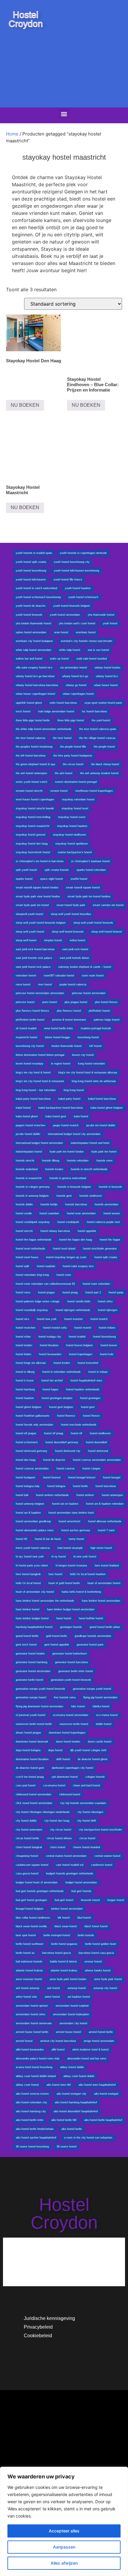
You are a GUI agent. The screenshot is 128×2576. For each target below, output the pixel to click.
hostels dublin (24, 1204)
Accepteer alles (64, 2531)
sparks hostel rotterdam (91, 870)
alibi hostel (58, 2050)
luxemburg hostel (88, 1037)
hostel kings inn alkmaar (31, 1363)
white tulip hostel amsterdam (34, 650)
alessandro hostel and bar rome (87, 2059)
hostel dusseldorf (97, 1442)
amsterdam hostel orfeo (31, 2014)
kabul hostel (23, 1108)
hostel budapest (26, 1477)
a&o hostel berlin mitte (30, 2120)
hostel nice (22, 1319)
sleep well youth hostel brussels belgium (41, 923)
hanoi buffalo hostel (91, 1618)
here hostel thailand (107, 1566)
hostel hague (50, 1389)
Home (12, 134)
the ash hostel (64, 773)
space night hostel (51, 879)
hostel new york (47, 1319)
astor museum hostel (29, 1979)
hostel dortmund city (68, 1451)
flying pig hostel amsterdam (100, 1697)
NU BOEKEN (25, 405)
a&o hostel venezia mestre (32, 2094)
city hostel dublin (26, 1821)
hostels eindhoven (91, 1196)
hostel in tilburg (25, 1372)
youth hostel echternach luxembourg (38, 597)
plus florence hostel (69, 1011)
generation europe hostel (31, 1697)
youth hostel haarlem (78, 588)
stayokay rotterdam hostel (78, 799)
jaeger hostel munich (66, 1125)
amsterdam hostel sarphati (72, 2006)
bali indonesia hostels (29, 1962)
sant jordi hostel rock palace (33, 967)
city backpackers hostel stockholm (100, 1830)
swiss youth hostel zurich (32, 782)
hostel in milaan (98, 1372)
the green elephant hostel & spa (35, 764)
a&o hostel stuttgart (106, 2094)
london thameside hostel (67, 1046)
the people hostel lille (73, 747)
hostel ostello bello (79, 1301)
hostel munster (74, 1319)
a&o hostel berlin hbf (64, 2120)
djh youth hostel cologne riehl (88, 1750)
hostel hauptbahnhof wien (86, 1381)
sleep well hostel (26, 940)
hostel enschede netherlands (79, 1425)
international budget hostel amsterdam (39, 1143)
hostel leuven (109, 1345)
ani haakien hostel (79, 1997)
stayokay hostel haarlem (72, 826)
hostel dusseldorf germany (62, 1442)
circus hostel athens (59, 1838)
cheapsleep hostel (27, 1856)
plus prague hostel (76, 1002)
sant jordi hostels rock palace (34, 958)
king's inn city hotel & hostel (33, 1073)
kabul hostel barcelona (102, 1099)
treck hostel (23, 711)
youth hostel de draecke (31, 606)
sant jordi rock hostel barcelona (35, 949)
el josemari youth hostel (31, 1715)
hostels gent (64, 1196)
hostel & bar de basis (48, 1539)
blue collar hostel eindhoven (33, 1918)
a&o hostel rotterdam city (31, 2102)
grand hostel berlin (27, 1636)
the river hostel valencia (31, 738)
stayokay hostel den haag (32, 844)
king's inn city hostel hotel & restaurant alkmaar (88, 1073)
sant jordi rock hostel (75, 949)
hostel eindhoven (100, 1433)
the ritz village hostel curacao (97, 738)
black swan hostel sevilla (31, 1926)
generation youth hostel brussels (71, 1680)
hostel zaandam (49, 1213)
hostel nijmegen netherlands (73, 1310)
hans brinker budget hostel (32, 1618)
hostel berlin (80, 1486)
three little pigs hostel (71, 720)
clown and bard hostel (86, 1785)
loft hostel (95, 1046)
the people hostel (104, 747)
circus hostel (87, 1838)
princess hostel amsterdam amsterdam (40, 993)
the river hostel (62, 738)
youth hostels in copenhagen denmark (83, 553)
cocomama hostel (54, 1785)
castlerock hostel (102, 1865)
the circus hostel (73, 764)
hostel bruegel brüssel (82, 1477)
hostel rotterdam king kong (32, 1275)
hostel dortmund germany (32, 1451)
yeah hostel (110, 623)
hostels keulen (54, 1169)
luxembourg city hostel (30, 1046)
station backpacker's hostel (75, 852)
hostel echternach (27, 1442)
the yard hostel (101, 720)
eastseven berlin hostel (74, 1724)
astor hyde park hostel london (68, 1979)
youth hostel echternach (83, 597)
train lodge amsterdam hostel (56, 711)
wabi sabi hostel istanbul (92, 659)
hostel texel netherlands (31, 1249)
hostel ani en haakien (65, 1504)
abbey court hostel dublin (79, 2076)
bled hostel (84, 1918)
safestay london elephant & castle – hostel (85, 967)
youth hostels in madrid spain (34, 553)
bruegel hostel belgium (30, 1909)
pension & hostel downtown (69, 1020)
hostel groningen (90, 1398)
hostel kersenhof (88, 1363)
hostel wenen (112, 1213)
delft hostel (63, 1759)
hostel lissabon (49, 1345)
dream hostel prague (28, 1733)
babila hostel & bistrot (63, 1962)
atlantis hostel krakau (64, 1970)
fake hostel (78, 1706)
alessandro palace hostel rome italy (38, 2059)
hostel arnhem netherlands (52, 1495)
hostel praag (70, 1292)
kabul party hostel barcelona (33, 1099)
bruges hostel (116, 1900)
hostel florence (66, 1416)
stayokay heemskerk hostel (33, 852)
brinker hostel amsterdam (67, 1909)
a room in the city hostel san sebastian (88, 2138)
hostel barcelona (106, 1486)
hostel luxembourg (104, 1337)
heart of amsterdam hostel (104, 1583)
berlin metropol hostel (57, 1935)
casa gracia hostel (27, 1874)
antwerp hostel (77, 1988)
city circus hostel (61, 1830)
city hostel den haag (57, 1821)
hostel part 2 (93, 1292)
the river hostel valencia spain (98, 729)
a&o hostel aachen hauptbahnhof (36, 2138)
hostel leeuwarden (50, 1354)
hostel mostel (83, 1328)
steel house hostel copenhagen (35, 799)
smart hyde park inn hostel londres (89, 896)
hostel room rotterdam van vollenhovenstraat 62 (45, 1284)
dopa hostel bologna (28, 1750)
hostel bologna (56, 1486)
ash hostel (53, 1988)
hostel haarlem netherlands (83, 1389)
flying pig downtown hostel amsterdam (40, 1706)
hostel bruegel (112, 1477)
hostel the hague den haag (76, 1240)
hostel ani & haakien (28, 1513)
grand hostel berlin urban (105, 1627)
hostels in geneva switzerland (68, 1178)
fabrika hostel (101, 1706)
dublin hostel (104, 1724)
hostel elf (77, 1433)
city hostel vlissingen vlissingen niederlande (43, 1812)
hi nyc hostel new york (30, 1557)
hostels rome (104, 1161)
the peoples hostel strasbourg (34, 747)
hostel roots (64, 1275)
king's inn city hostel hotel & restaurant (40, 1081)
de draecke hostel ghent (93, 1759)
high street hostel (101, 1548)
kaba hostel (81, 1116)
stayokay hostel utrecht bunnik (35, 808)
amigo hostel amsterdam (99, 2041)
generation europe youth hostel (92, 1689)
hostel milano (107, 1328)
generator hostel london (30, 1654)
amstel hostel (24, 2041)
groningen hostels (71, 1627)
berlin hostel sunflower (30, 1944)
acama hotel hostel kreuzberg (34, 2067)
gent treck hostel (26, 1645)
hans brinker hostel (28, 1609)
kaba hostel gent (56, 1116)
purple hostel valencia (73, 985)
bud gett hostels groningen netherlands (40, 1891)
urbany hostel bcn (107, 676)
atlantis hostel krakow (29, 1970)
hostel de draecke (54, 1460)
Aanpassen (64, 2547)
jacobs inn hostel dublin (101, 1125)
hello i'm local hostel (28, 1583)
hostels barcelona (76, 1204)
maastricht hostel (26, 1037)
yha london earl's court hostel (77, 623)
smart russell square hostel (83, 888)
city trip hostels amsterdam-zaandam (83, 1803)
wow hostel (61, 632)
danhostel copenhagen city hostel (72, 1768)
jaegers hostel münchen (31, 1125)
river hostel (45, 985)
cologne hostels (95, 1777)
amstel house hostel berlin (32, 2032)
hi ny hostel (59, 1557)
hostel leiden (24, 1354)
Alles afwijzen (64, 2563)
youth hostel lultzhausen (31, 580)
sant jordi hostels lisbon (74, 958)
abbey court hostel (27, 2085)
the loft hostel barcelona (31, 756)
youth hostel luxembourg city (72, 562)
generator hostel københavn (70, 1654)
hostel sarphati (46, 1266)
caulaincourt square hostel (32, 1865)
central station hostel (107, 1856)
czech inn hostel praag (30, 1777)
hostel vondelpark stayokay (33, 1222)
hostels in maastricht (29, 1178)
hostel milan (23, 1337)
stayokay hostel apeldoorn (72, 844)
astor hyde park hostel (108, 1979)
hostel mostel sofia (55, 1328)
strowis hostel (59, 791)
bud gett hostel (64, 1900)
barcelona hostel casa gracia (96, 1953)
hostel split (22, 1266)
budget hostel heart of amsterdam (37, 1882)
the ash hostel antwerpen (31, 773)
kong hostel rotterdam (92, 1064)
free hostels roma (65, 1697)
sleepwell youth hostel (29, 914)
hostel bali (22, 1495)
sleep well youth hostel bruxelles (71, 914)
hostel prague (46, 1292)
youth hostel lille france (68, 580)
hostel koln (107, 1354)
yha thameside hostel (101, 615)
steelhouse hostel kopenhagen (94, 791)
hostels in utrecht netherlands (89, 1169)
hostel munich (99, 1319)
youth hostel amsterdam (65, 615)
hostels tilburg (51, 1161)
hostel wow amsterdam (81, 1213)
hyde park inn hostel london (67, 1152)
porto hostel (50, 1002)
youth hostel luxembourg (31, 571)
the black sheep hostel (105, 764)
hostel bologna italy (28, 1486)
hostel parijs (116, 1292)
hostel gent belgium (61, 1407)
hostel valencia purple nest (103, 1222)
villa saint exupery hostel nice (34, 668)
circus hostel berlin (27, 1838)
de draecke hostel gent (30, 1768)
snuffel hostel (79, 879)
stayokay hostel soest (72, 817)
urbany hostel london (107, 668)
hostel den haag (26, 1460)
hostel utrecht (24, 1231)
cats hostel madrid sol (70, 1865)
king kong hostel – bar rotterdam (36, 1090)
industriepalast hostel (29, 1152)
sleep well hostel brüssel (107, 932)
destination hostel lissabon (32, 1759)
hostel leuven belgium (79, 1345)
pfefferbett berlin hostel (30, 1020)
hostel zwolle (24, 1213)
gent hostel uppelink (57, 1645)
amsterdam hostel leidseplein (71, 2014)
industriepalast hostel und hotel (90, 1143)
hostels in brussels (110, 1187)
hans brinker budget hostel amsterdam (71, 1609)
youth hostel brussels (29, 615)
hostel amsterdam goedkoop (33, 1521)
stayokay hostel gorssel (31, 835)
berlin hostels (86, 1935)
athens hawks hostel (98, 1970)
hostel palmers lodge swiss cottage (38, 1301)
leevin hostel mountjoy (30, 1064)
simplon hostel (53, 940)
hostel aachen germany (76, 1530)
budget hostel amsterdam (81, 1882)
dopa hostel (55, 1750)
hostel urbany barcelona (55, 1231)
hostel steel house (27, 1257)
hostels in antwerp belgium (32, 1196)
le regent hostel (61, 1064)
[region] (64, 2521)
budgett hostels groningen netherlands (70, 1874)
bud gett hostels (81, 1891)
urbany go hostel (76, 685)
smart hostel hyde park (71, 905)
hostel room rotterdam (96, 1284)
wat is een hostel (98, 650)
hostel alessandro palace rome (35, 1530)
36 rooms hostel (67, 2147)
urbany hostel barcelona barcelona (37, 685)
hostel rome (23, 1292)
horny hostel (76, 1539)
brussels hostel (90, 1900)
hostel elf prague (26, 1433)
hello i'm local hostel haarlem (88, 1574)
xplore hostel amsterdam (31, 632)
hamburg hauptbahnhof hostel (34, 1627)
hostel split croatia (106, 1257)
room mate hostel (93, 976)
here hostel (55, 1574)
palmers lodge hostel (107, 1020)
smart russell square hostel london (37, 888)
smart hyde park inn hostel (32, 905)
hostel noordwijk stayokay (32, 1310)
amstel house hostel (68, 2032)
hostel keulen (62, 1363)
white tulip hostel (70, 650)
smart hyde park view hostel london (38, 896)
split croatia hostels (57, 870)
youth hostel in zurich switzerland (36, 588)
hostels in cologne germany (33, 1187)
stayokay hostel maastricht (33, 826)
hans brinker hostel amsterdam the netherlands (45, 1601)
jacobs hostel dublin (28, 1134)
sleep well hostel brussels (68, 932)
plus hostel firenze (106, 1002)
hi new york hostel (85, 1557)
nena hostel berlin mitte (58, 1028)
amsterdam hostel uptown (32, 2006)
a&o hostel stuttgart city (71, 2094)
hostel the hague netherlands (34, 1240)
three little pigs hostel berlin (33, 720)
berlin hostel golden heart (101, 1944)
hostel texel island (64, 1249)
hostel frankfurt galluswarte (33, 1416)
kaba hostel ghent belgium (107, 1108)
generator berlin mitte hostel (76, 1671)
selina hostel (77, 940)
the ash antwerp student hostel (99, 773)
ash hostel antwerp (28, 1988)
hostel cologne (91, 1469)
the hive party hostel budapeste (73, 756)
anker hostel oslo (26, 1997)
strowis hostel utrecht (29, 791)
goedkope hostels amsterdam (93, 1636)
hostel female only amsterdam (35, 1425)
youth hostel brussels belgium (72, 606)
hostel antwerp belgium (30, 1504)
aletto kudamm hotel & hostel (90, 2050)
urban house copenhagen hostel (35, 694)
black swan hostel (66, 1926)
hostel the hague (110, 1240)
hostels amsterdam (107, 1204)
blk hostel (64, 1918)
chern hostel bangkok (29, 1847)
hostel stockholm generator (100, 1249)
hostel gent (88, 1407)
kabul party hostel (69, 1099)
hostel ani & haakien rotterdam (105, 1504)
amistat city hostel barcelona (58, 2041)
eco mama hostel (107, 1715)
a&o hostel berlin (72, 2129)
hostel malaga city (50, 1337)
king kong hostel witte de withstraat (94, 1081)
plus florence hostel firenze (32, 1011)
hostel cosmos (66, 1469)
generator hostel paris (90, 1645)
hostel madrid (77, 1337)
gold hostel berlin (57, 1636)
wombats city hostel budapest (34, 641)
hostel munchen (26, 1328)
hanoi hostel (64, 1618)
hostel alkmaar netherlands (105, 1521)
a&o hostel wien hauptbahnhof (97, 2085)
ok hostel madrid (26, 1028)
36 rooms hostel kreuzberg (32, 2147)
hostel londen (24, 1345)
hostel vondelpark (68, 1222)
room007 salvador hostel (59, 976)
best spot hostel (26, 1935)
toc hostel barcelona (94, 711)
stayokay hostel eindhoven (70, 835)
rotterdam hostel (26, 976)
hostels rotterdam (78, 1161)
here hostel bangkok (28, 1574)
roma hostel (23, 985)
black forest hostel (96, 1926)
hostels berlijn (49, 1204)
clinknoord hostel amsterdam (34, 1794)
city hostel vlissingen (90, 1812)
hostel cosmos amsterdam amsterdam (97, 1460)
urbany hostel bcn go (75, 676)
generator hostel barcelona (71, 1662)
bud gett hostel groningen (31, 1900)
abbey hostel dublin (72, 2067)
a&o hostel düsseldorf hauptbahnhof (76, 2111)
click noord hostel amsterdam (34, 1803)
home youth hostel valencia (33, 1548)
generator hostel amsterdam (33, 1671)
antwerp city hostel (105, 1988)
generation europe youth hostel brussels (40, 1689)
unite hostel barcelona (63, 703)
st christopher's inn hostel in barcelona (40, 861)
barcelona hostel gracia (57, 1953)
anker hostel (52, 1997)
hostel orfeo (105, 1301)
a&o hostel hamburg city (31, 2111)
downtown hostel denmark (32, 1742)
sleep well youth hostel (30, 932)
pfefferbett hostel (99, 1011)
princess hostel (25, 1002)
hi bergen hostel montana (71, 1566)
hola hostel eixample (70, 1548)
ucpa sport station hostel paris (103, 703)
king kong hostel (74, 1090)
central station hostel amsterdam (66, 1856)
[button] (64, 114)
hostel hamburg (25, 1389)
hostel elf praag (54, 1433)
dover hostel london (68, 1742)
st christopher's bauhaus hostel (90, 861)
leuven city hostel (83, 1055)
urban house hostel (106, 685)
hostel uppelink (87, 1231)
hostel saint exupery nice (78, 1266)
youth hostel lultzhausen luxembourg (77, 571)
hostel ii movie (25, 1381)
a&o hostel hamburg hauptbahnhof (76, 2102)
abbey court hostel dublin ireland (36, 2076)
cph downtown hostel (65, 1777)
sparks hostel (24, 879)
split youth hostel (26, 870)
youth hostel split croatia (31, 562)
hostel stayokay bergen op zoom (66, 1257)
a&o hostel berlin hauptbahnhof (103, 2120)
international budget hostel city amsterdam (74, 1134)
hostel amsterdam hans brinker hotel (71, 1513)
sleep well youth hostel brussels (93, 923)
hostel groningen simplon (57, 1398)
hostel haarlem (25, 1398)
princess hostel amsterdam (89, 993)
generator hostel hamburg (32, 1662)
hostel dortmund (98, 1451)
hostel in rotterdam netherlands (61, 1372)
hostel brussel (52, 1477)
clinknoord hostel (70, 1794)
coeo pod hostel (26, 1785)
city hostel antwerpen (29, 1830)
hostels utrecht (25, 1161)
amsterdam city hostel (73, 2023)
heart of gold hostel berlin (64, 1583)
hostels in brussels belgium (74, 1187)
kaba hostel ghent (27, 1116)
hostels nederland (27, 1169)
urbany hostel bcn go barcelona (35, 676)
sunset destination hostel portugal (76, 782)
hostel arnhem (85, 1495)
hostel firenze (91, 1416)
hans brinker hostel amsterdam (101, 1601)
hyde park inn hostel (104, 1152)
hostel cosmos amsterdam (32, 1469)
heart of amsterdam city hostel (35, 1592)
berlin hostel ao (25, 1953)
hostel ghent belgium (29, 1407)
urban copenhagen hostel (78, 694)
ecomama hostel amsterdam (71, 1715)
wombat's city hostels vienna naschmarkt (86, 641)
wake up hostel (59, 659)
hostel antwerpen (112, 1495)
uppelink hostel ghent (29, 703)
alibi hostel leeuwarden (30, 2050)
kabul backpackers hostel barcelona (61, 1108)
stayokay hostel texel (75, 808)
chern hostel (58, 1847)
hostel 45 (21, 1539)
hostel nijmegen (108, 1310)
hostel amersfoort (70, 1521)
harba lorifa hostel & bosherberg (81, 1592)
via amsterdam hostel (74, 668)
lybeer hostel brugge (57, 1037)
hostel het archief (52, 1381)
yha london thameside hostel (33, 623)
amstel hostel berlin (101, 2032)
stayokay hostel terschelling (33, 817)
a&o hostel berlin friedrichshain (35, 2129)
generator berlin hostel (29, 1680)
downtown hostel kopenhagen (67, 1733)
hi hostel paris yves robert (32, 1566)
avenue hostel (93, 1962)
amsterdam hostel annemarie (34, 2023)
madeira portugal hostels (96, 1028)
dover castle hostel (100, 1742)
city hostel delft (87, 1821)
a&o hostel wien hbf (59, 2085)
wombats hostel (86, 632)
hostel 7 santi (106, 1530)
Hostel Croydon (26, 19)
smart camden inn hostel (108, 905)
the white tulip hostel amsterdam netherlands (44, 729)
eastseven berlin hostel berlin (34, 1724)
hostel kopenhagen (81, 1354)
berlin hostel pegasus (64, 1944)
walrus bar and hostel (29, 659)
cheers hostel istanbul (86, 1847)
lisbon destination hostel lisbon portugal (40, 1055)
